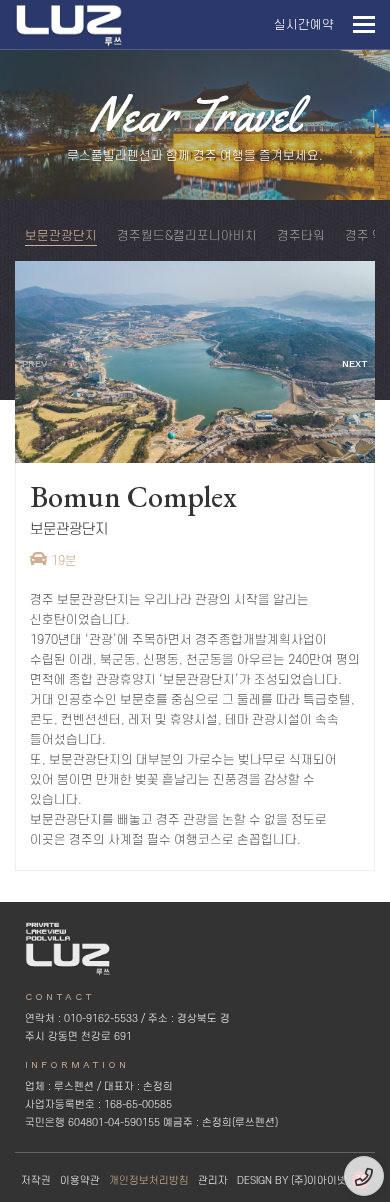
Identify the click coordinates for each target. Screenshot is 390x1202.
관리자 (213, 1181)
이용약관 (80, 1181)
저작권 (36, 1181)
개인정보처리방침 (149, 1181)
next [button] (355, 363)
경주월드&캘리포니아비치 (187, 236)
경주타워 (301, 236)
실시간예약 (304, 25)
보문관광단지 (61, 236)
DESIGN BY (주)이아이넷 (292, 1181)
